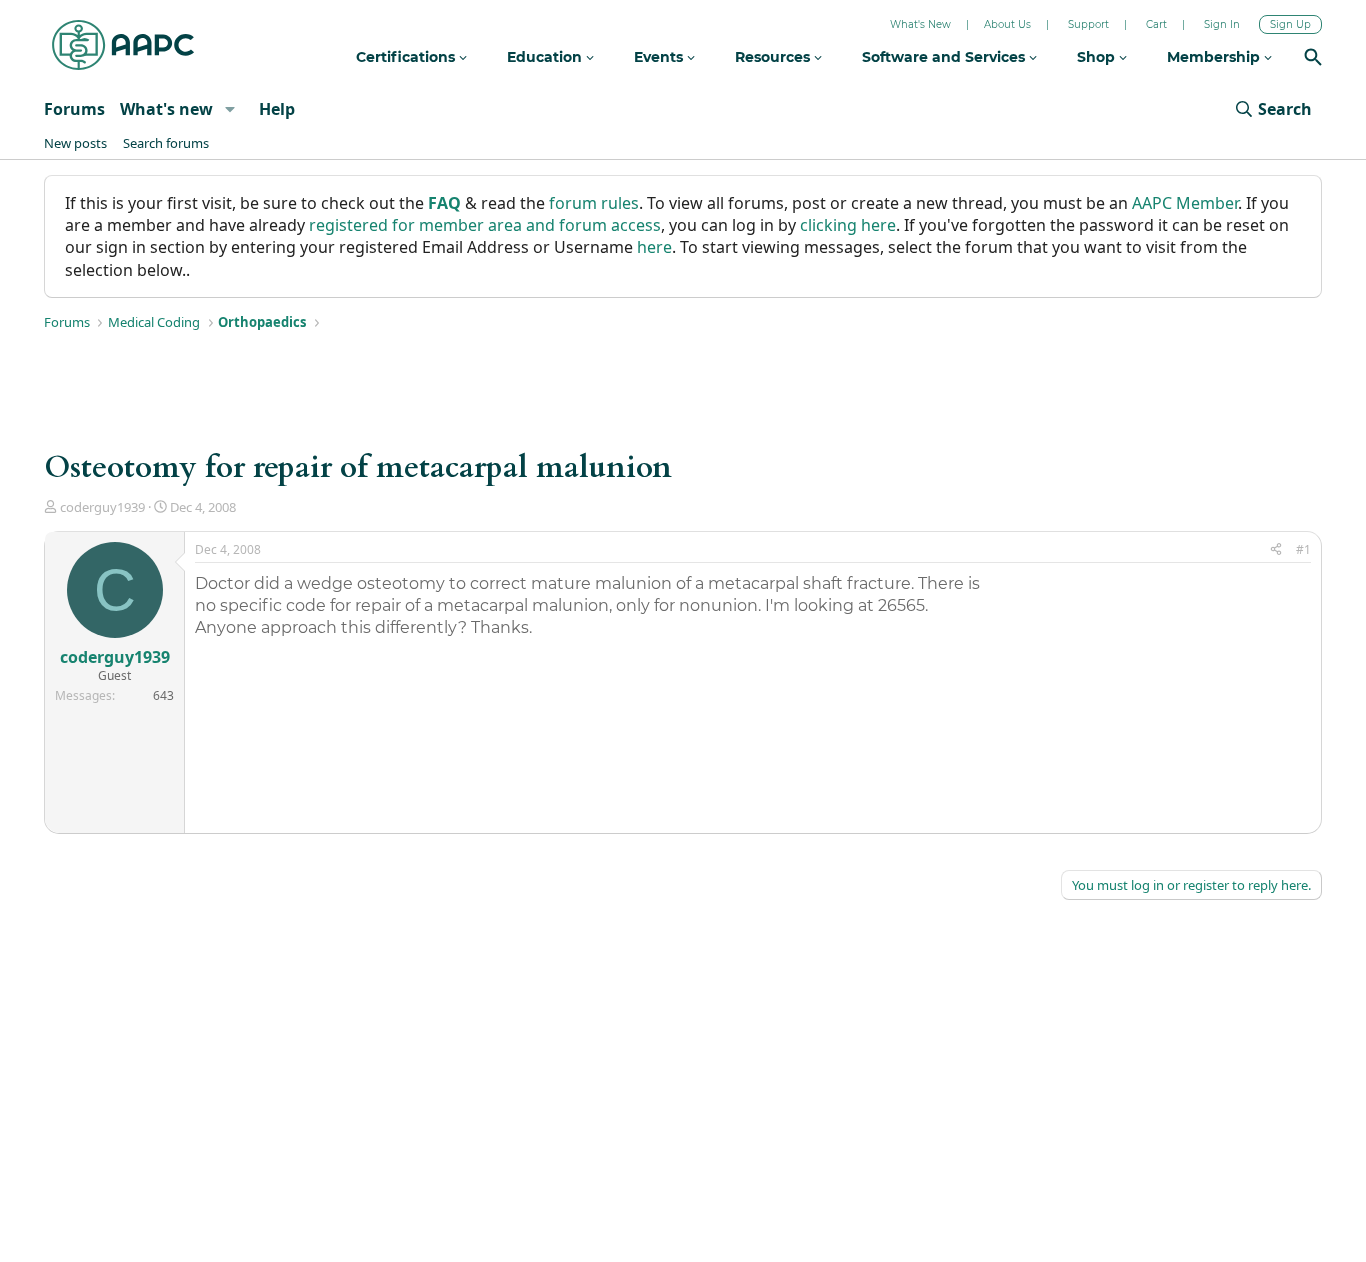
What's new (166, 109)
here (654, 247)
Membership (1215, 57)
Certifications (407, 57)
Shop (1098, 57)
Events (660, 57)
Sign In (1222, 24)
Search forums (166, 143)
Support (1088, 24)
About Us (1007, 24)
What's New (920, 24)
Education (546, 57)
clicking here (848, 225)
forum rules (594, 203)
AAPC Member (1185, 203)
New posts (75, 143)
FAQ (444, 203)
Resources (774, 57)
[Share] (1276, 550)
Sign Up (1290, 24)
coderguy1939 (102, 507)
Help (277, 109)
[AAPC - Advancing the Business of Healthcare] (123, 45)
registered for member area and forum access (485, 225)
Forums (74, 109)
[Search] (1313, 59)
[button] (229, 109)
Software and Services (945, 57)
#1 (1303, 549)
